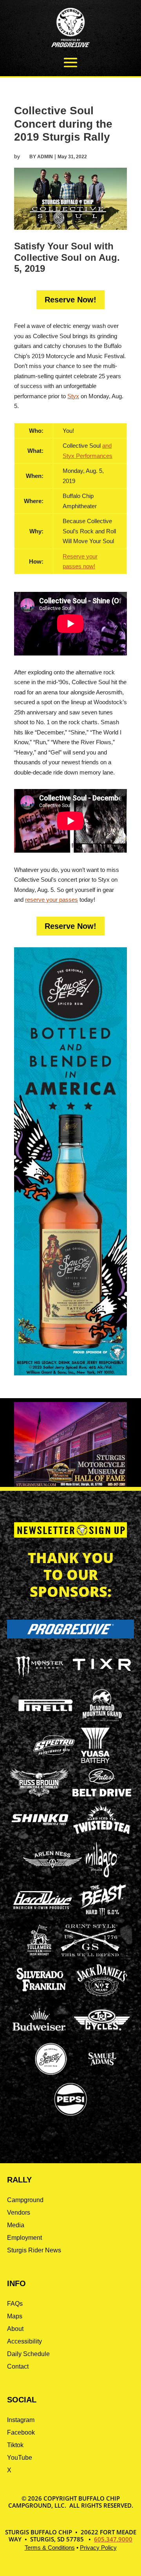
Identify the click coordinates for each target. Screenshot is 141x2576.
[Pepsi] (70, 2115)
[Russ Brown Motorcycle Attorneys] (39, 1795)
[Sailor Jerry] (51, 2073)
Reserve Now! (70, 300)
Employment (24, 2238)
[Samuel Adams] (102, 2075)
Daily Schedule (28, 2354)
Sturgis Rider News (34, 2250)
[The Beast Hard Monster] (102, 1916)
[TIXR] (102, 1680)
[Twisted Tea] (102, 1835)
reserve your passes (52, 900)
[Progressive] (70, 1636)
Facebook (21, 2432)
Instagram (21, 2420)
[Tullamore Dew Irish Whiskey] (39, 1956)
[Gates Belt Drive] (102, 1794)
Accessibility (24, 2341)
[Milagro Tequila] (102, 1875)
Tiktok (15, 2445)
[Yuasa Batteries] (95, 1761)
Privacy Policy (98, 2548)
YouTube (20, 2458)
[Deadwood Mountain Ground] (102, 1721)
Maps (15, 2316)
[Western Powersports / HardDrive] (43, 1907)
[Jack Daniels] (102, 1996)
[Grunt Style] (90, 1954)
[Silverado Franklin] (41, 1993)
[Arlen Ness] (52, 1874)
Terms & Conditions (50, 2548)
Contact (18, 2366)
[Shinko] (40, 1825)
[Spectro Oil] (54, 1761)
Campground (25, 2200)
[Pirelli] (46, 1712)
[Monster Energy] (39, 1678)
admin (45, 157)
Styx (73, 396)
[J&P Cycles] (102, 2034)
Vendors (19, 2213)
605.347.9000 (113, 2539)
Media (16, 2225)
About (15, 2329)
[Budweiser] (39, 2033)
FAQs (15, 2304)
